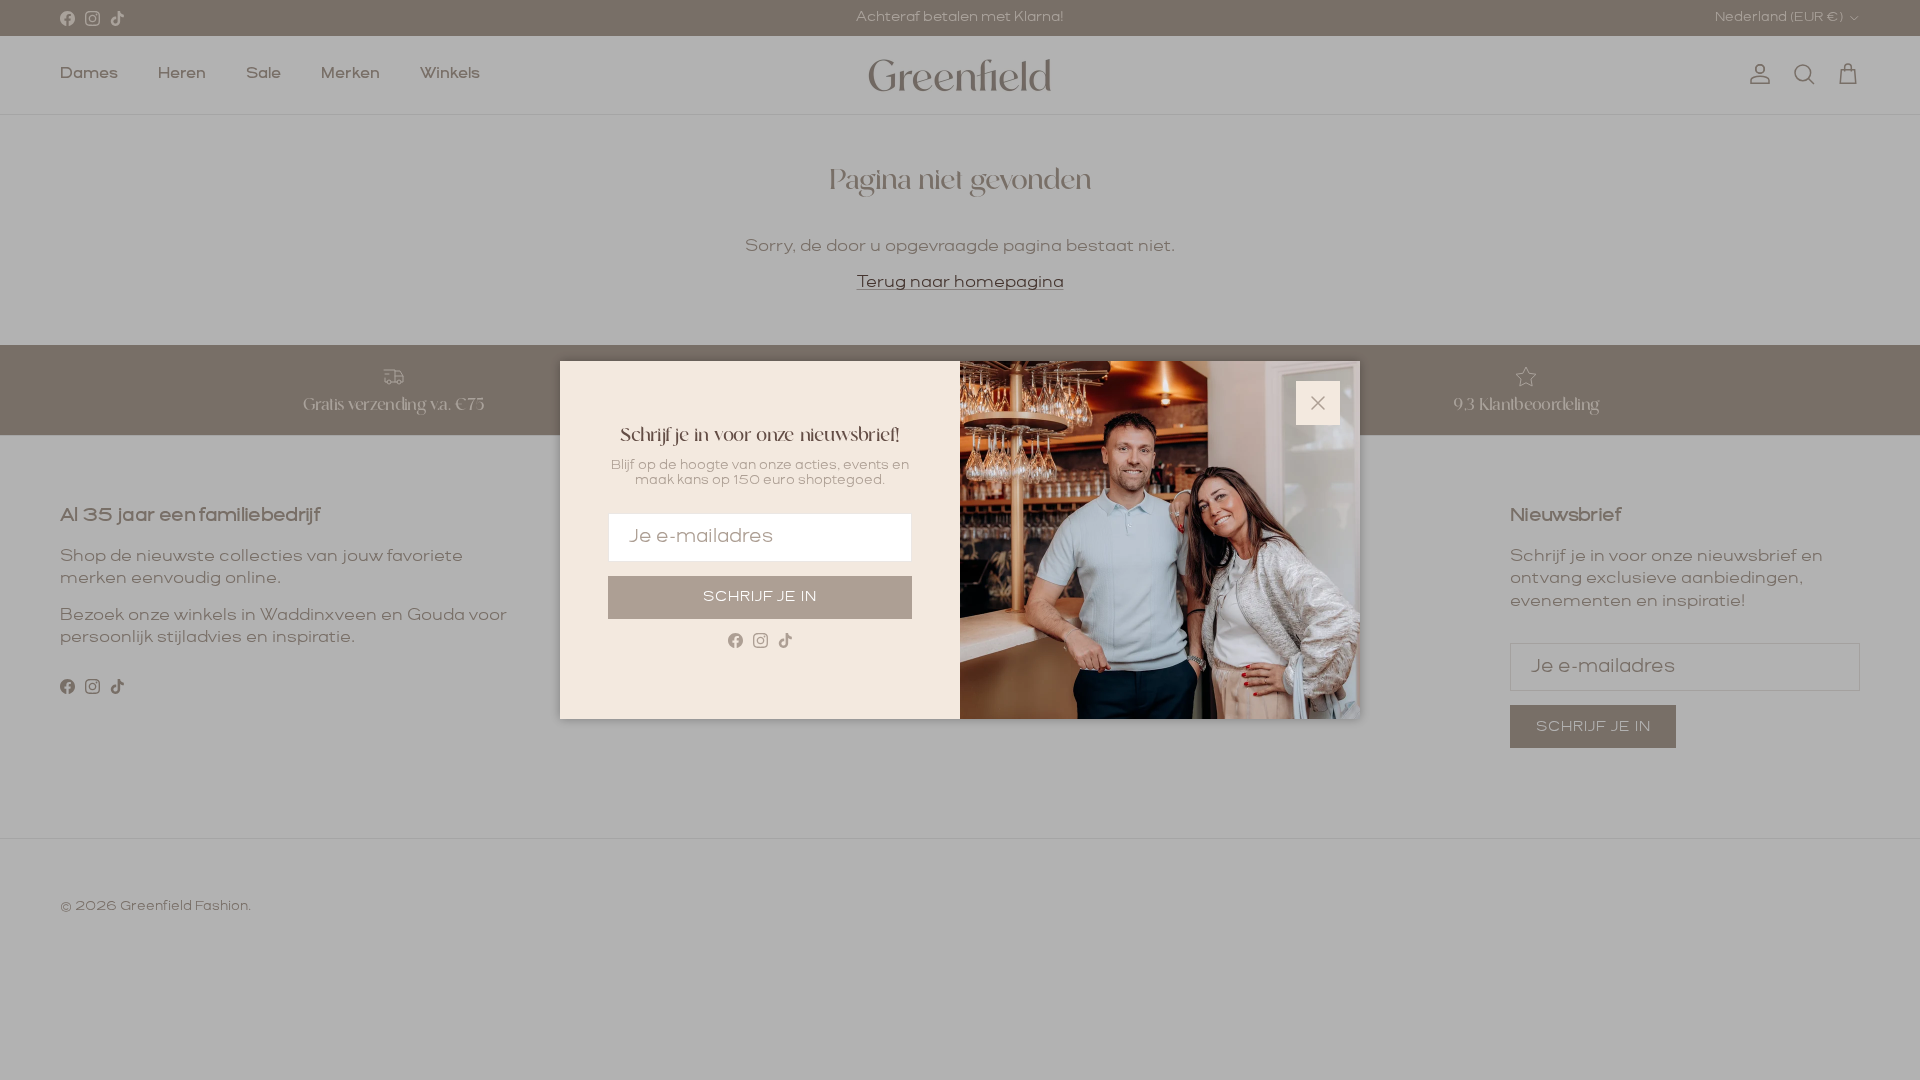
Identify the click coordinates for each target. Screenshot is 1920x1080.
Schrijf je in (760, 597)
